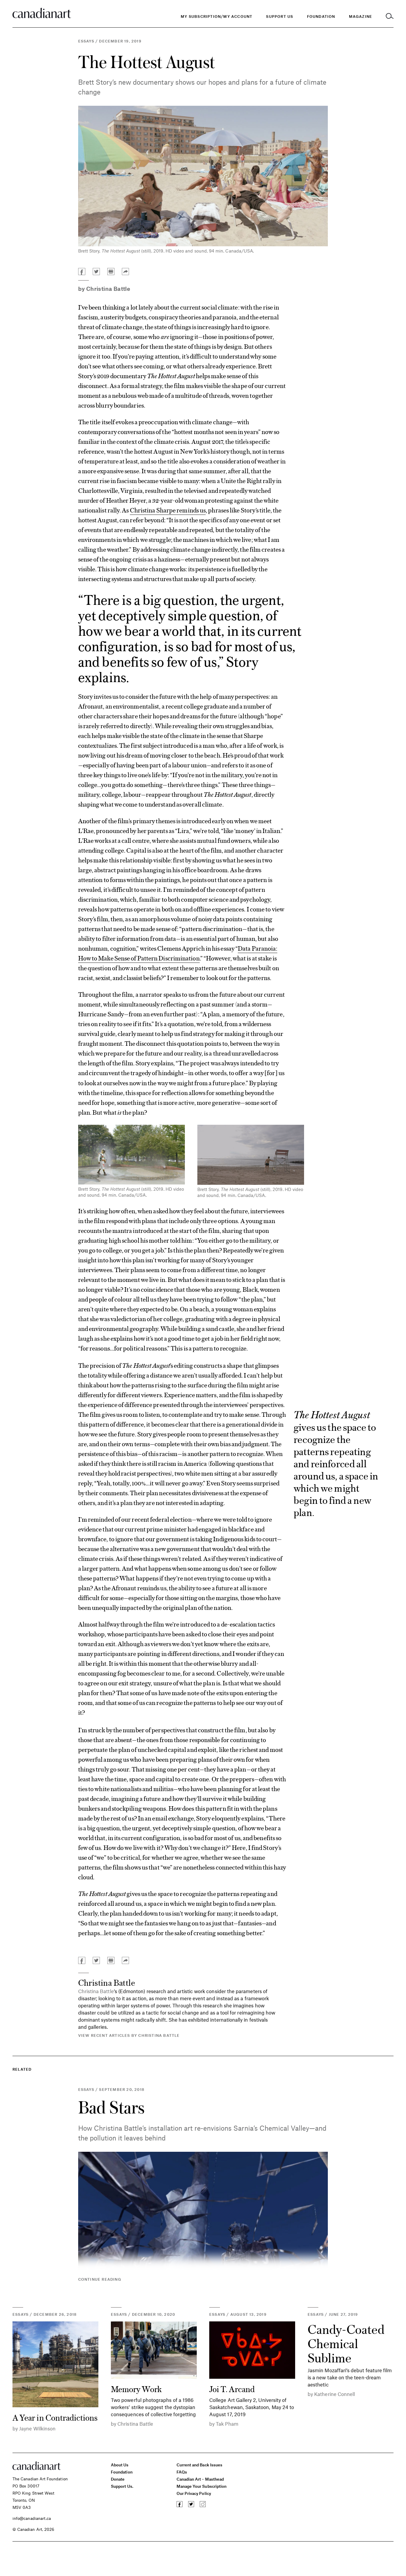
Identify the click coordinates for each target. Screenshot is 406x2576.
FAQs (182, 2472)
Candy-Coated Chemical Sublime (346, 2343)
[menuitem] (321, 16)
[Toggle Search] (390, 16)
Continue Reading (100, 2279)
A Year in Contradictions (55, 2417)
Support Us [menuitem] (280, 16)
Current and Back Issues (199, 2465)
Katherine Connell (335, 2394)
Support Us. (122, 2486)
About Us (120, 2465)
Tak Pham (227, 2424)
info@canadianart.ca (32, 2518)
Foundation (122, 2472)
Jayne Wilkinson (37, 2428)
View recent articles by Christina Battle (129, 2035)
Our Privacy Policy (194, 2493)
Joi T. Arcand (232, 2389)
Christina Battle (108, 289)
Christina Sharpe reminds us (168, 510)
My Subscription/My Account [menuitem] (217, 16)
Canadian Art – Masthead (200, 2479)
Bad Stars (111, 2107)
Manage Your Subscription (202, 2486)
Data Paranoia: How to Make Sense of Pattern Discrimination (178, 953)
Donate (118, 2479)
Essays (86, 41)
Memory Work (136, 2389)
